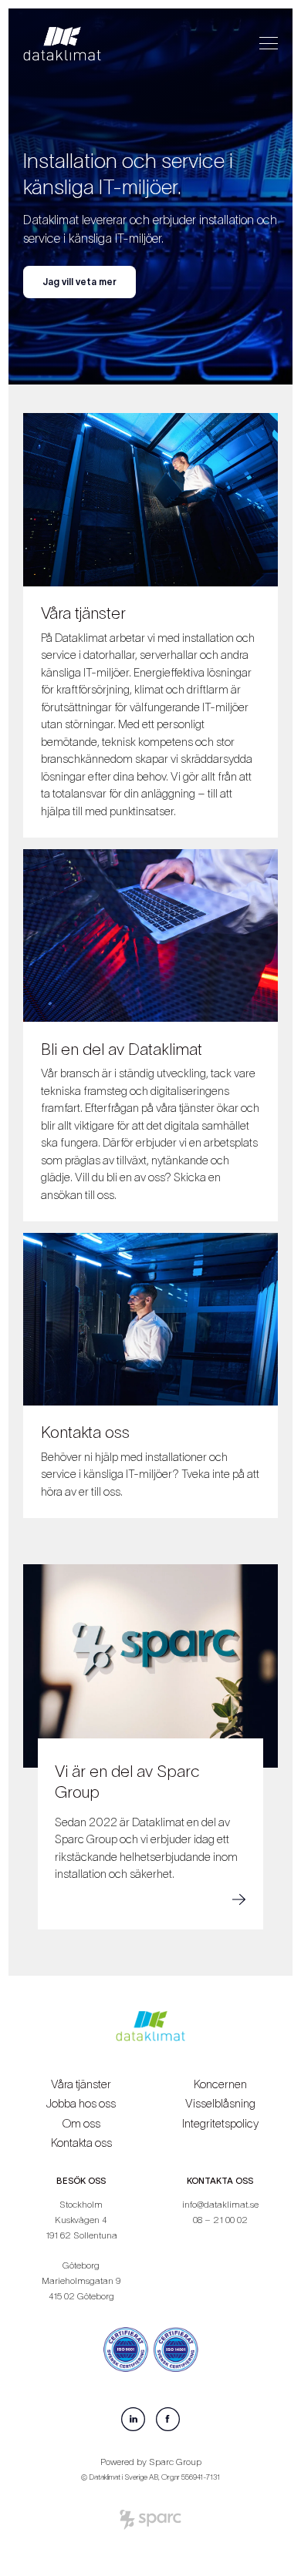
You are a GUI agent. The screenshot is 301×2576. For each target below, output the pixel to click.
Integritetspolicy (220, 2123)
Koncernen (220, 2084)
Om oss (81, 2123)
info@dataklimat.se (220, 2204)
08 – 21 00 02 (220, 2220)
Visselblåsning (220, 2103)
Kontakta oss (81, 2143)
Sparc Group (175, 2462)
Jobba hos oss (81, 2103)
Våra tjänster (81, 2084)
